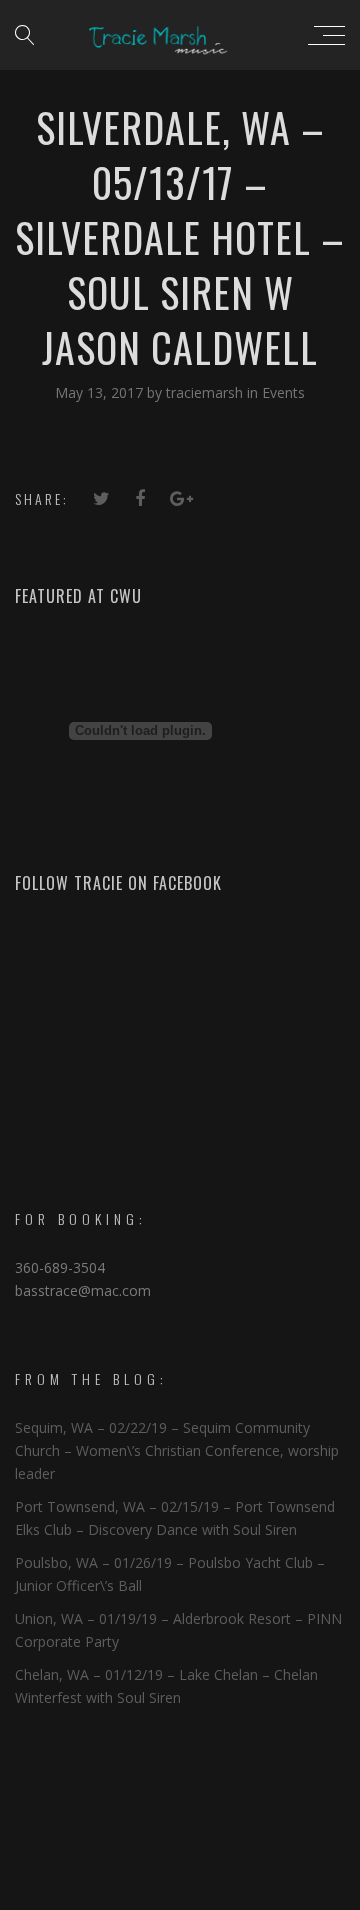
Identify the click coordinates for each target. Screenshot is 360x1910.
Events (283, 392)
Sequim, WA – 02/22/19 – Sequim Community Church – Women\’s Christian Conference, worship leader (177, 1450)
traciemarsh (206, 392)
